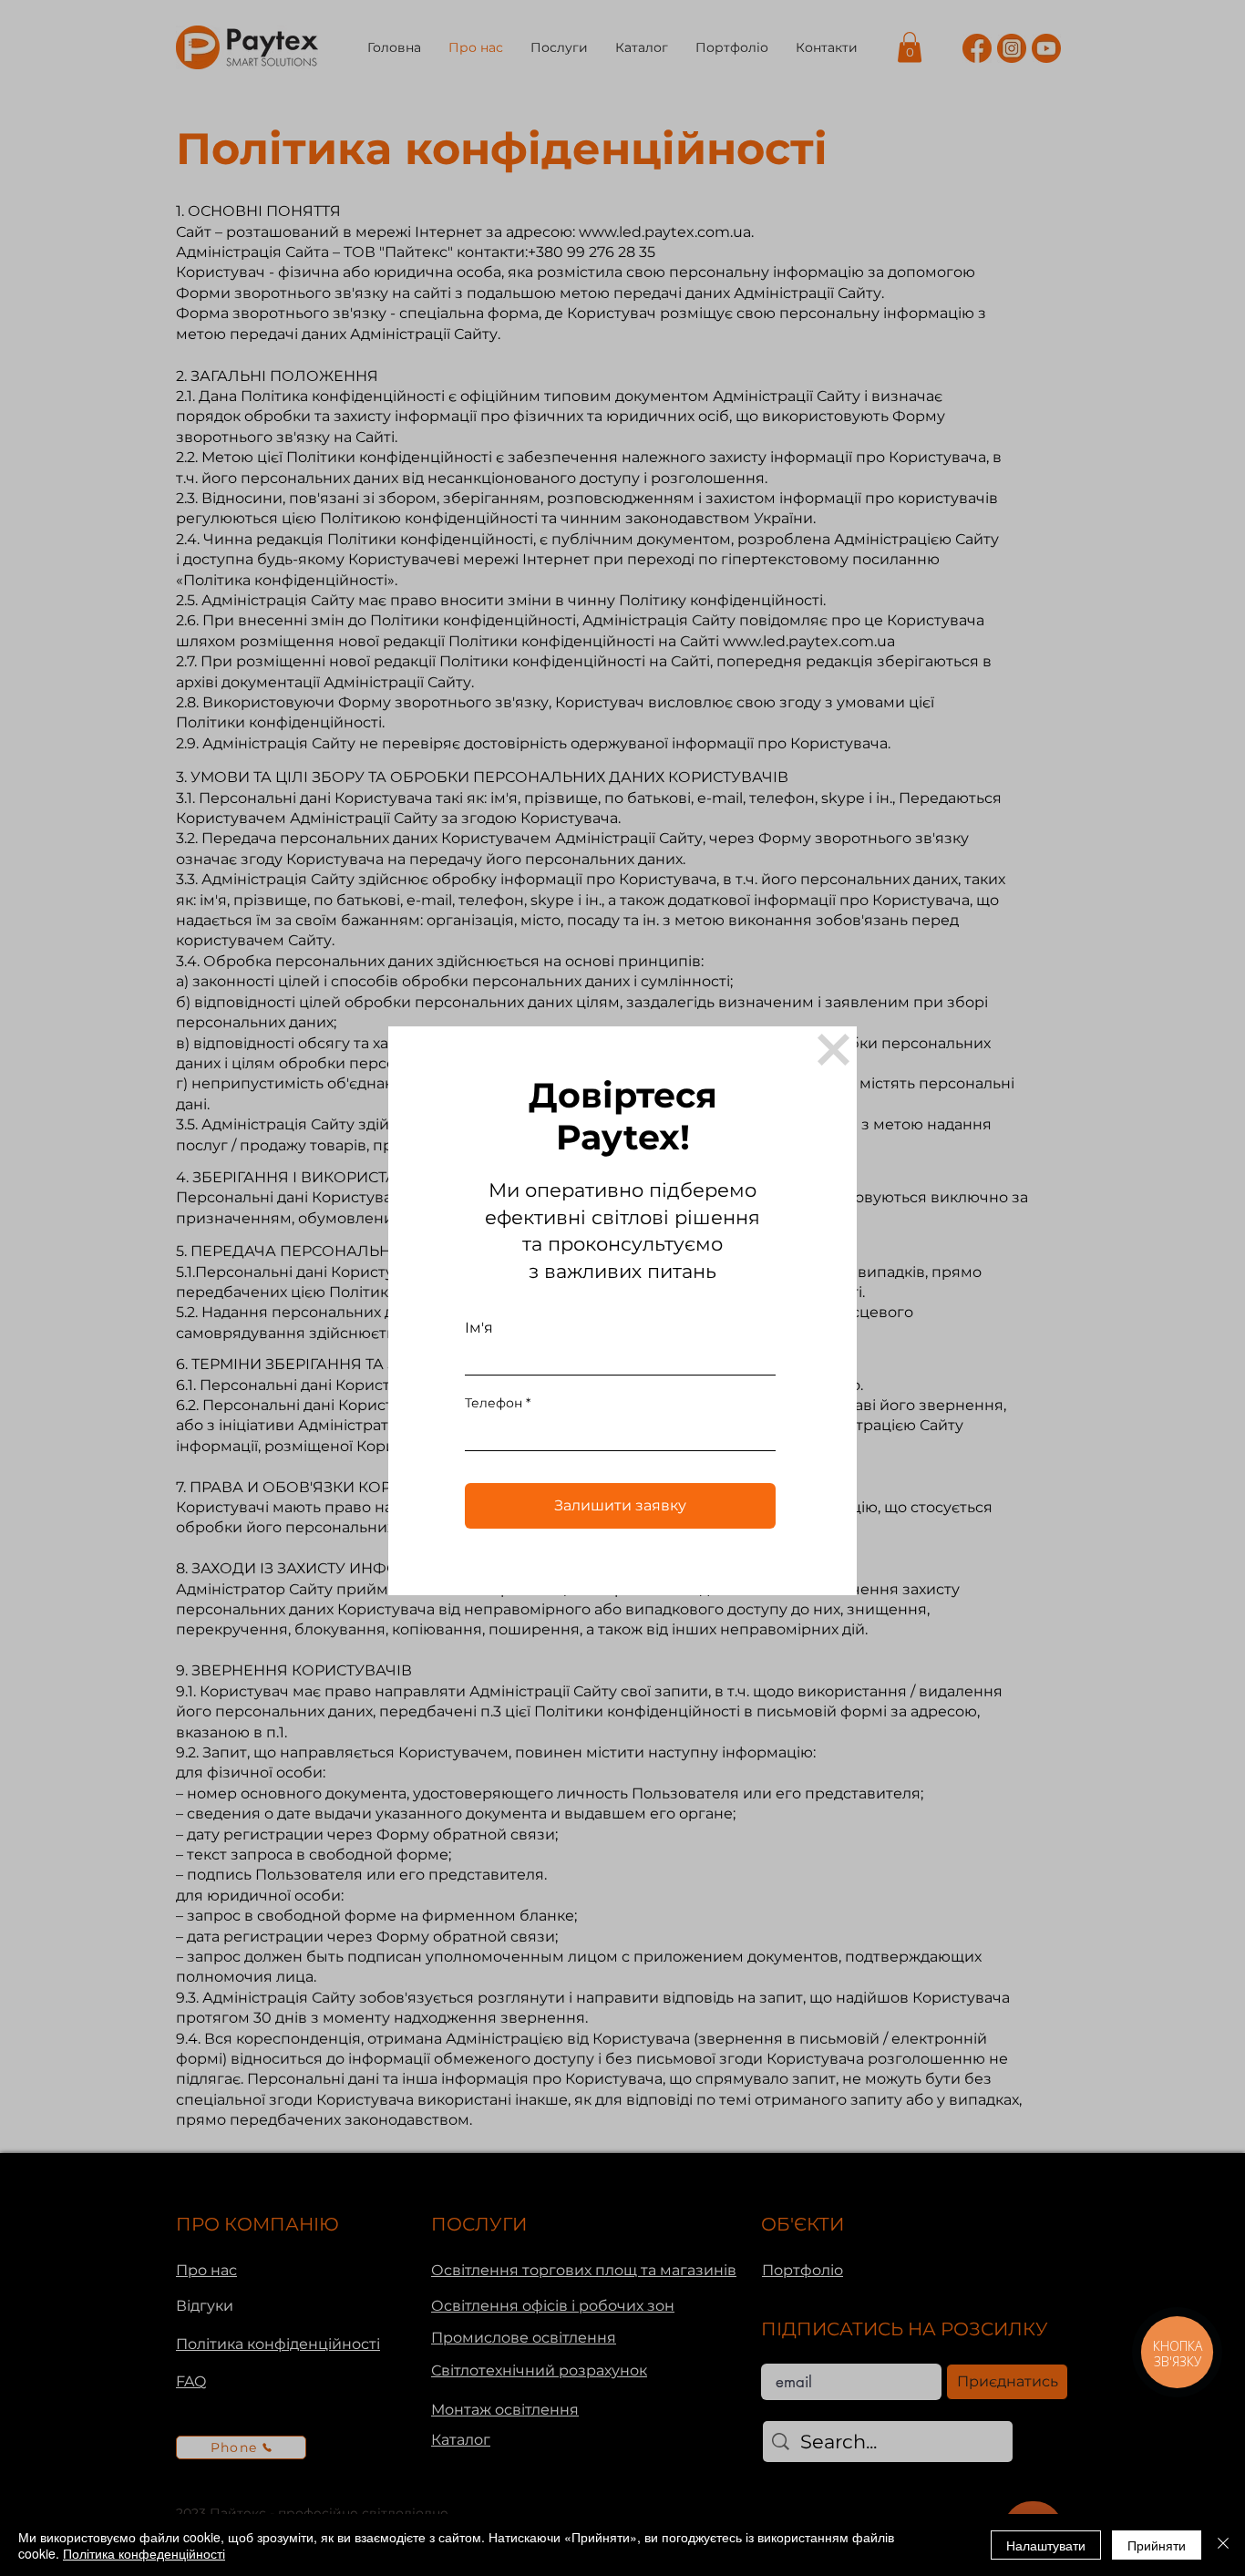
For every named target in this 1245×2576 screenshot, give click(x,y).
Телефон (494, 1403)
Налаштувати (1046, 2545)
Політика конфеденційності (144, 2553)
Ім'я (479, 1328)
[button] (833, 1050)
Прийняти (1157, 2545)
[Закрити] (1223, 2545)
